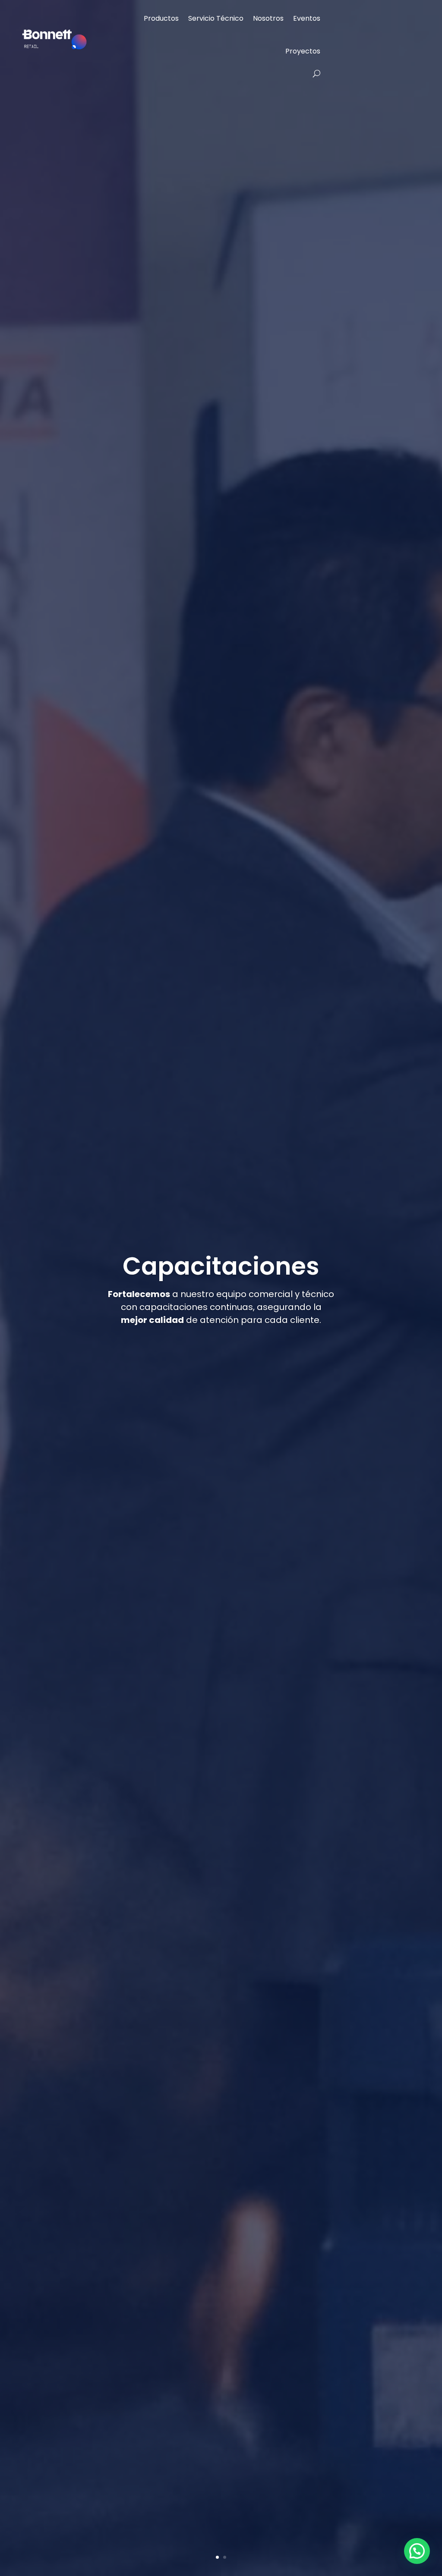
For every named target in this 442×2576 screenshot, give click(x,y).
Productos (161, 18)
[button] (417, 2551)
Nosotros (268, 18)
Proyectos (303, 51)
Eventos (307, 18)
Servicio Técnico (216, 18)
